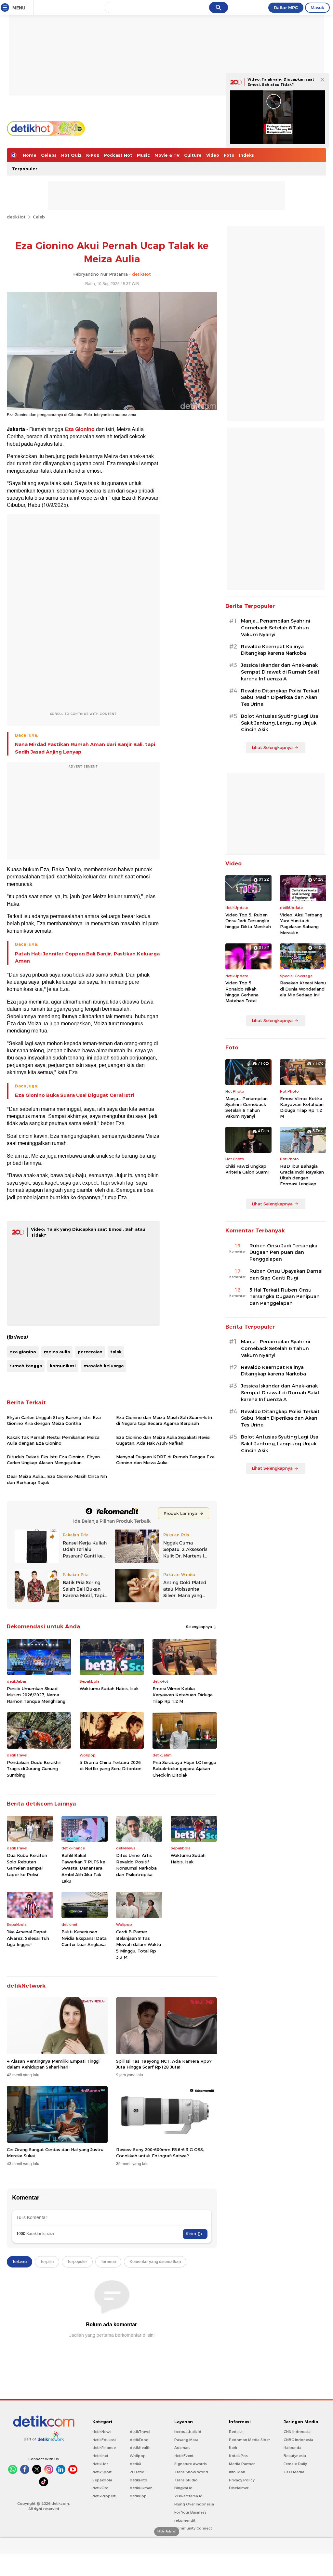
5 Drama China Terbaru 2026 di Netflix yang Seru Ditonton (111, 1766)
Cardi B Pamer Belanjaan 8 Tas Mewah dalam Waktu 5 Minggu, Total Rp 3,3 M (139, 1944)
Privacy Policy (242, 2480)
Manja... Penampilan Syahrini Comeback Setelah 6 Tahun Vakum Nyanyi (276, 628)
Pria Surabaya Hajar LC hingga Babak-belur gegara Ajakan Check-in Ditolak (184, 1769)
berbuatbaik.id (188, 2432)
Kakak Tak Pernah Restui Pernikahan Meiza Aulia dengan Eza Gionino (53, 1440)
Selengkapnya (200, 1627)
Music (143, 155)
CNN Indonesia (297, 2432)
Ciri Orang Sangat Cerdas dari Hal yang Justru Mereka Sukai (55, 2152)
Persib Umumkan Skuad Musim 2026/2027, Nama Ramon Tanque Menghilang (36, 1695)
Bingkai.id (183, 2488)
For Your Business (190, 2512)
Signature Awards (191, 2464)
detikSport (102, 2472)
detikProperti (104, 2496)
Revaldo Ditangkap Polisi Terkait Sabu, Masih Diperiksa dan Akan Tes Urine (280, 698)
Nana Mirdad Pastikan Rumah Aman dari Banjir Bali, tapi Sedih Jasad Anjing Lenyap (85, 748)
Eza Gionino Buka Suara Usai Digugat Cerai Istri (75, 1095)
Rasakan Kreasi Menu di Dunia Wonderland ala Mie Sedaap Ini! (303, 989)
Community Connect (193, 2528)
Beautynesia (295, 2456)
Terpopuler (25, 169)
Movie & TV (167, 155)
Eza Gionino (80, 429)
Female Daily (295, 2464)
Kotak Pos (238, 2456)
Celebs (49, 155)
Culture (193, 155)
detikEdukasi (104, 2440)
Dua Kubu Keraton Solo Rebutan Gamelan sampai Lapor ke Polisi (27, 1865)
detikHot (16, 217)
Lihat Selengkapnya (272, 747)
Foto (229, 155)
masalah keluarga (104, 1366)
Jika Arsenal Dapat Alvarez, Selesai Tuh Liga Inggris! (28, 1938)
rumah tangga (26, 1366)
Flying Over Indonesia (194, 2504)
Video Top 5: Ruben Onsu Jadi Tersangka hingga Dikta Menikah (248, 921)
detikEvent (184, 2456)
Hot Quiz (71, 155)
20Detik (137, 2472)
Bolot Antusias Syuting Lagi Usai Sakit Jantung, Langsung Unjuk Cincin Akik (280, 723)
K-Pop (93, 155)
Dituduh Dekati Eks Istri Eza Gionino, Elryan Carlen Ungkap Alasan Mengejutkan (53, 1460)
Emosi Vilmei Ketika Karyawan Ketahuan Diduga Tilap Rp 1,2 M (183, 1695)
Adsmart (182, 2448)
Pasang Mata (186, 2440)
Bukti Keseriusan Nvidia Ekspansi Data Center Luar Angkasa (84, 1938)
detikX (136, 2464)
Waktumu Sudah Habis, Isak (109, 1689)
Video (213, 155)
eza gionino (23, 1352)
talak (116, 1352)
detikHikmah (141, 2488)
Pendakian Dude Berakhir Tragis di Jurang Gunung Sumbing (34, 1769)
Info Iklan (237, 2472)
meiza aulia (57, 1352)
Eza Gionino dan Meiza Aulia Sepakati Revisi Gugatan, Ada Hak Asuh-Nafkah (163, 1440)
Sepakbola (102, 2480)
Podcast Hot (118, 155)
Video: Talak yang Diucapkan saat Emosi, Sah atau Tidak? (281, 82)
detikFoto (139, 2480)
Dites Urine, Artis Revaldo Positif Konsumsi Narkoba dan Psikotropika (136, 1865)
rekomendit (185, 2520)
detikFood (139, 2440)
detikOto (100, 2488)
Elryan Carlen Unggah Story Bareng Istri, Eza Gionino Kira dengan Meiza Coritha (54, 1420)
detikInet (100, 2456)
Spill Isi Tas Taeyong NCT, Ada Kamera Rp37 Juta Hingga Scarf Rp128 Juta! (164, 2064)
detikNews (102, 2432)
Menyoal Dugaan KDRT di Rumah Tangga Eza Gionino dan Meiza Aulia (165, 1460)
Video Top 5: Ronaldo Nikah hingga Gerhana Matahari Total (242, 992)
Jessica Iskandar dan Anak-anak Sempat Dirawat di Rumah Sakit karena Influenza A (280, 672)
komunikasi (63, 1366)
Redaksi (236, 2432)
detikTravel (140, 2432)
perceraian (90, 1352)
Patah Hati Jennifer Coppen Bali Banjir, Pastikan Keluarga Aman (87, 957)
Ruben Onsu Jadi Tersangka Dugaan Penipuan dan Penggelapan (283, 1253)
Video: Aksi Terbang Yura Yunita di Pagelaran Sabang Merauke (301, 924)
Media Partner (242, 2464)
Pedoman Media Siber (249, 2440)
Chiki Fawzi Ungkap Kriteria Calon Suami (247, 1169)
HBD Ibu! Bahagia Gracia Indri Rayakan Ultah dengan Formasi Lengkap (302, 1175)
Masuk (317, 7)
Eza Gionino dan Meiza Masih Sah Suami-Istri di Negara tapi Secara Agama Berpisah (164, 1420)
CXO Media (294, 2472)
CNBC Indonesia (298, 2440)
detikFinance (104, 2448)
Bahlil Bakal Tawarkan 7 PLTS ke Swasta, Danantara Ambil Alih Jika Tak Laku (83, 1868)
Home (30, 155)
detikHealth (140, 2448)
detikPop (138, 2496)
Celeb (39, 217)
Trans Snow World (191, 2472)
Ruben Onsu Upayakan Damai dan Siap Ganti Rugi (286, 1275)
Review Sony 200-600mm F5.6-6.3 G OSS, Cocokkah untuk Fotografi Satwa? (160, 2152)
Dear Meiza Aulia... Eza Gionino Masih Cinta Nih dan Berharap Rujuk (57, 1479)
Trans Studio (186, 2480)
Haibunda (293, 2448)
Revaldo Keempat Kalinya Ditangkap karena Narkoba (273, 650)
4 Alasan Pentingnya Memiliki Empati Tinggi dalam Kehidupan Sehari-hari (53, 2064)
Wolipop (138, 2456)
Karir (233, 2448)
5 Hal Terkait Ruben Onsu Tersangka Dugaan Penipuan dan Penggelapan (285, 1297)
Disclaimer (239, 2488)
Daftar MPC (286, 7)
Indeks (246, 155)
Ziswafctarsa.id (188, 2496)
